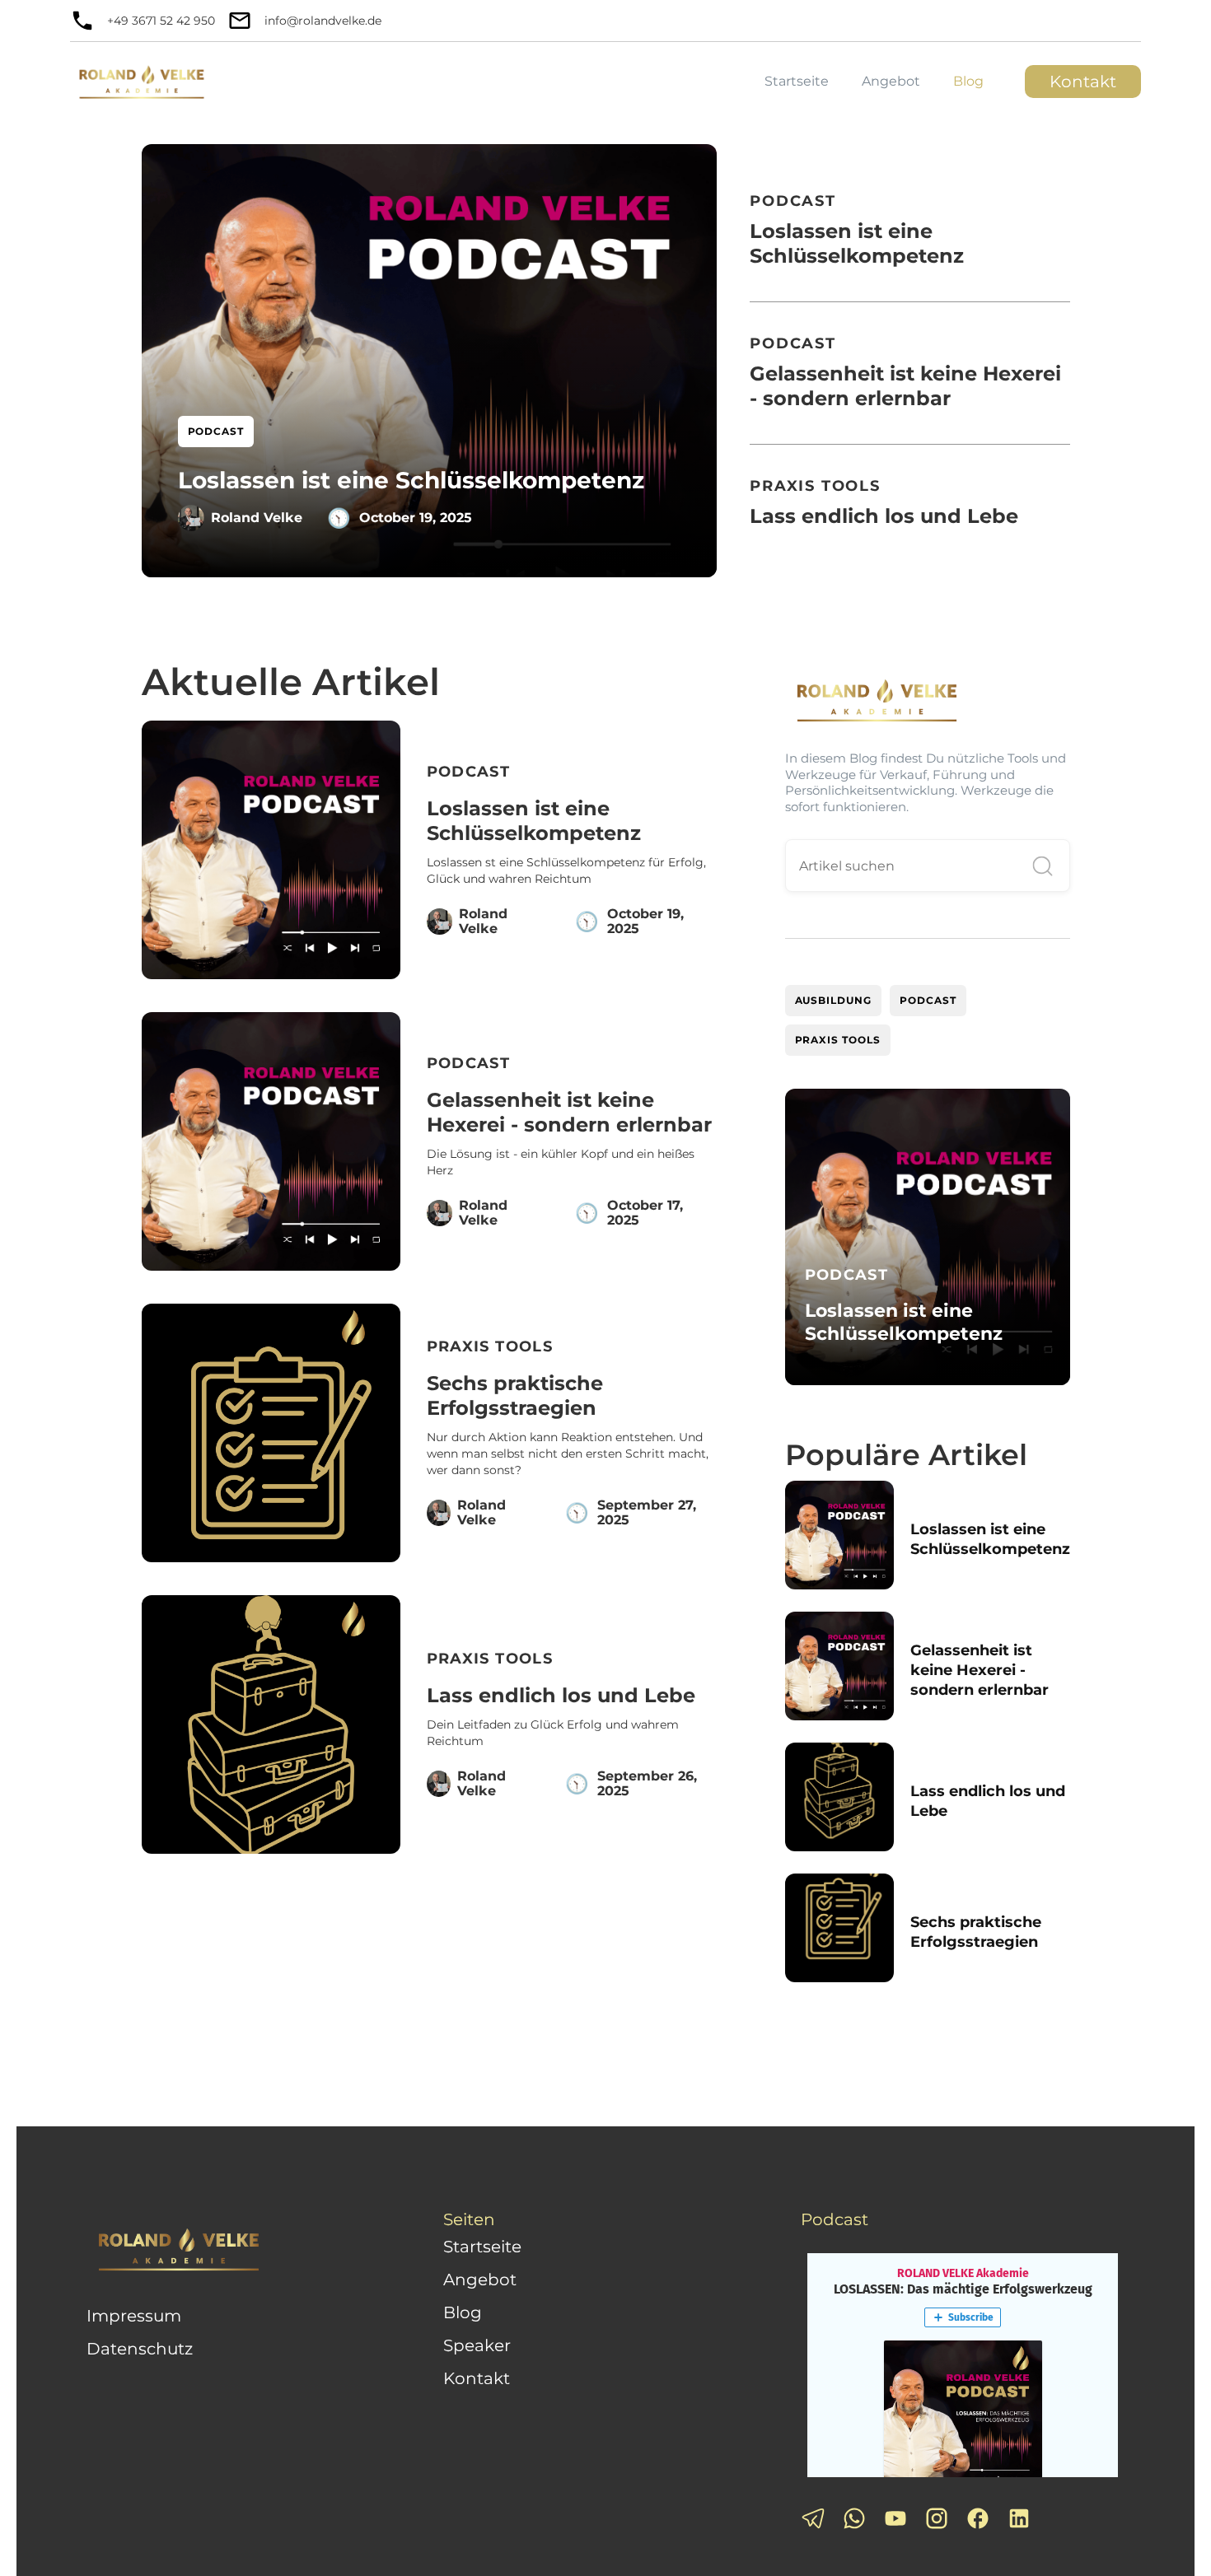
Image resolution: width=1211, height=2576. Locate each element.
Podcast (928, 1000)
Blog (968, 81)
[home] (142, 79)
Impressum (134, 2316)
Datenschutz (140, 2349)
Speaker (477, 2345)
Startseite (797, 81)
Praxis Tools (838, 1040)
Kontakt (1083, 82)
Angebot (891, 81)
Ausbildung (834, 1000)
